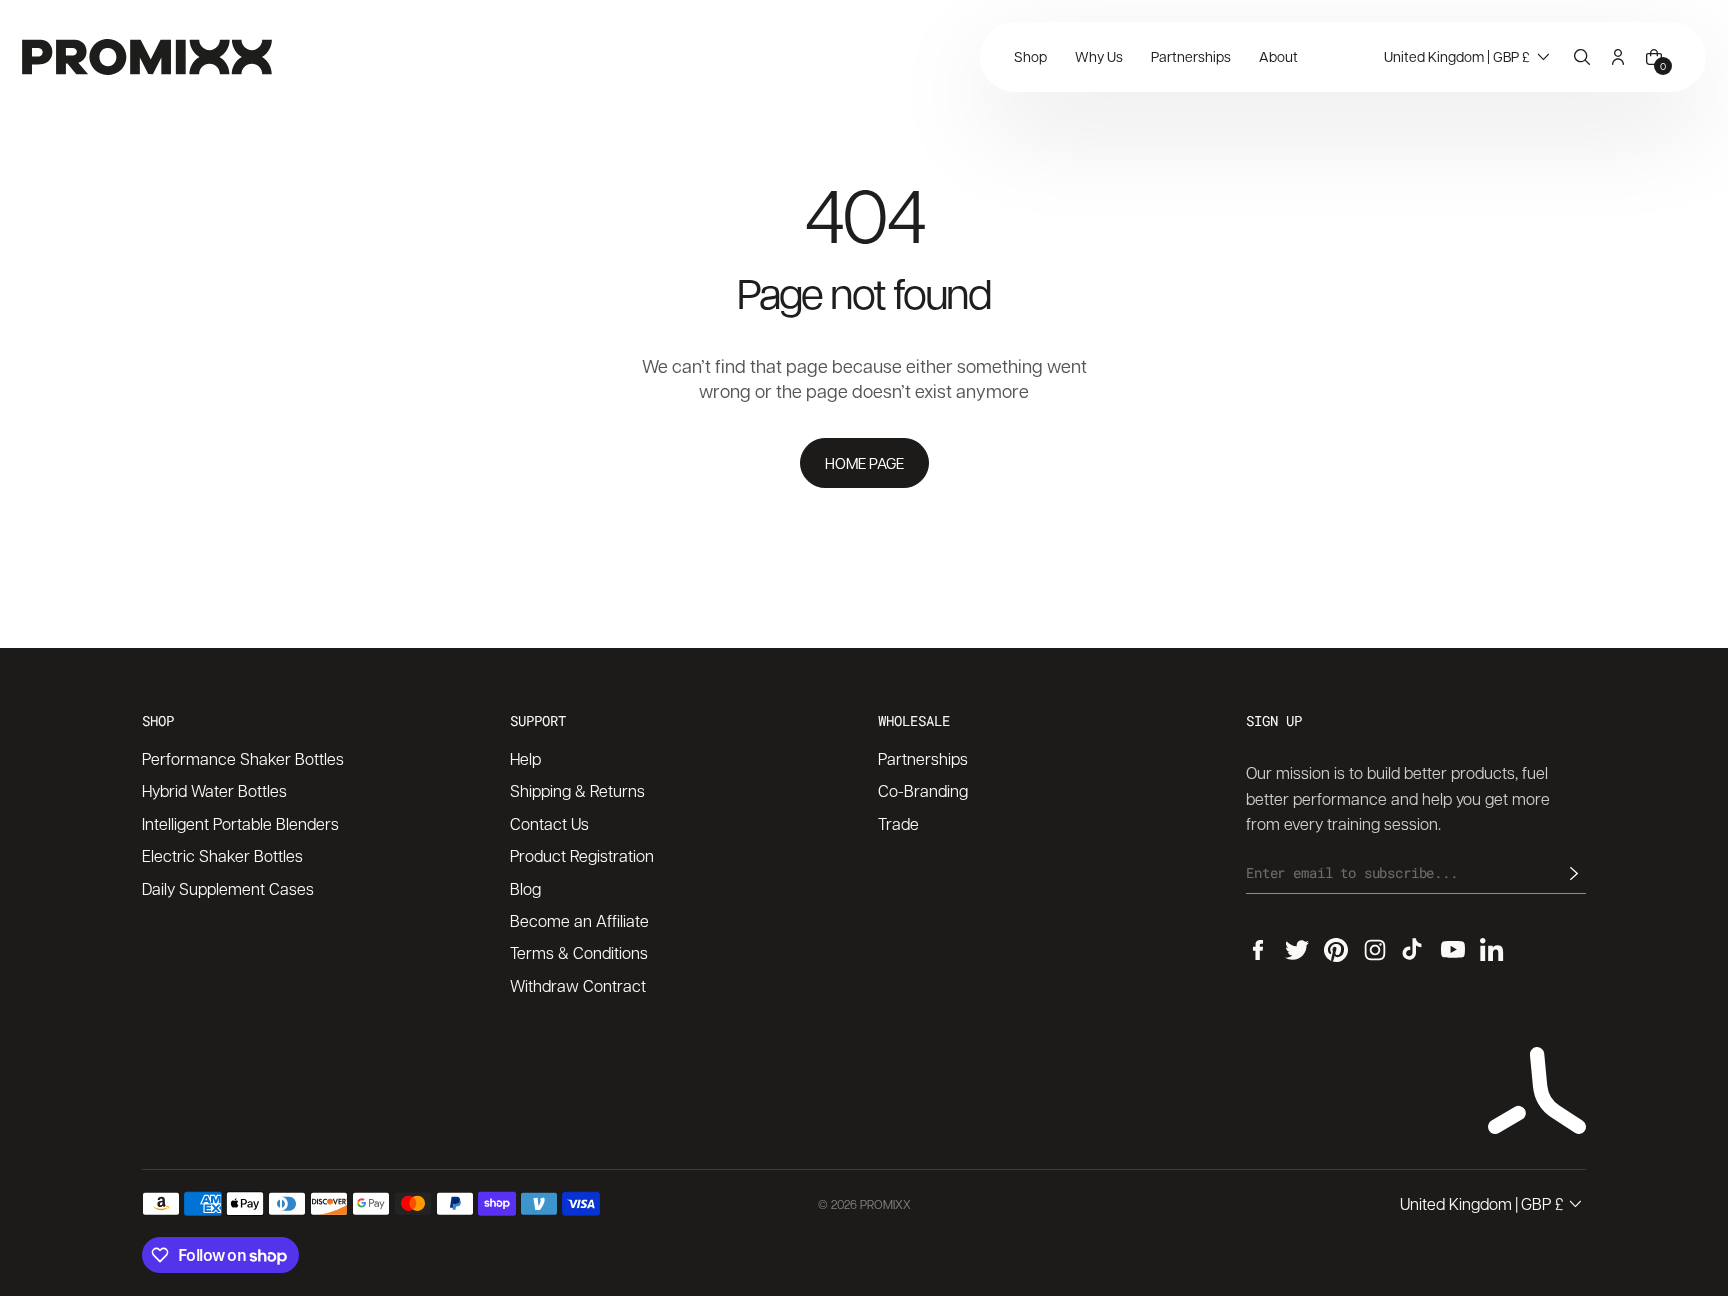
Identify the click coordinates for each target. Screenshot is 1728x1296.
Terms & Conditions (579, 952)
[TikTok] (1414, 950)
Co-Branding (923, 790)
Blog (525, 888)
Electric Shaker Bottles (222, 855)
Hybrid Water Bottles (214, 790)
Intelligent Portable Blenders (240, 823)
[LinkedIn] (1492, 950)
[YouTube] (1453, 950)
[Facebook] (1258, 950)
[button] (1469, 57)
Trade (898, 823)
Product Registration (582, 855)
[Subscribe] (1574, 873)
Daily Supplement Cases (228, 888)
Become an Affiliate (579, 920)
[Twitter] (1297, 950)
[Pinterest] (1336, 950)
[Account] (1618, 57)
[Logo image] (147, 57)
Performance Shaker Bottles (243, 758)
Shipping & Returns (577, 790)
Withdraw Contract (578, 985)
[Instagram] (1375, 950)
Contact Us (549, 823)
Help (525, 758)
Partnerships (923, 758)
